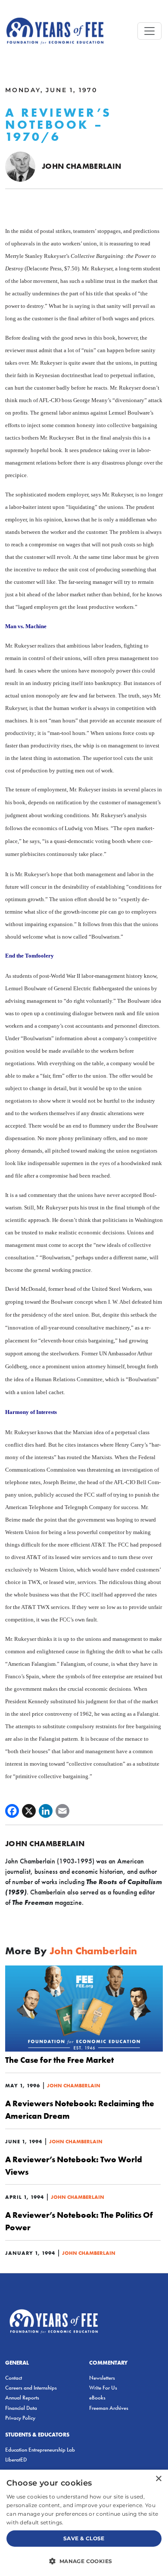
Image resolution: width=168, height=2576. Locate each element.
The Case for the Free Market (59, 2060)
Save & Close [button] (84, 2538)
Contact (14, 2378)
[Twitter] (29, 1811)
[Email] (62, 1811)
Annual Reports (22, 2398)
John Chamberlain (82, 166)
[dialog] (84, 2523)
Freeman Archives (109, 2408)
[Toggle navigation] (149, 31)
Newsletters (102, 2378)
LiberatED (16, 2460)
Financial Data (21, 2408)
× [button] (158, 2479)
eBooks (97, 2398)
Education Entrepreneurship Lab (40, 2450)
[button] (84, 2561)
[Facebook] (12, 1811)
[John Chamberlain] (20, 166)
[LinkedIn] (46, 1811)
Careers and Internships (31, 2388)
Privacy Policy (20, 2418)
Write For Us (103, 2388)
